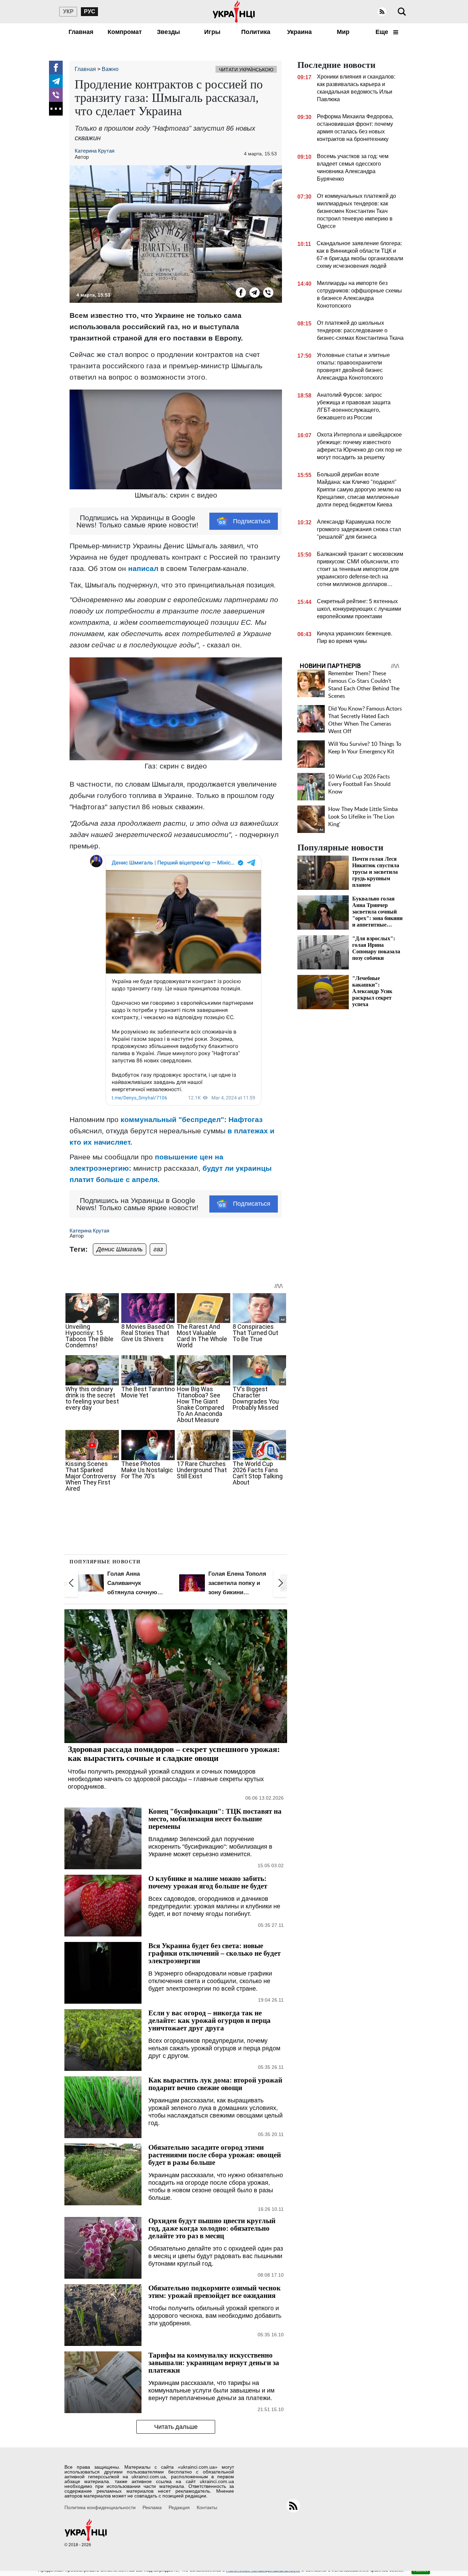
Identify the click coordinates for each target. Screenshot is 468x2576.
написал (143, 568)
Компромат (125, 32)
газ (158, 1249)
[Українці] (234, 12)
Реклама (152, 2507)
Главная (81, 32)
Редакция (179, 2507)
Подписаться (252, 521)
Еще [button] (383, 32)
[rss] (382, 12)
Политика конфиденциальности (100, 2507)
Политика (256, 32)
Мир (343, 32)
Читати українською (246, 70)
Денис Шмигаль (120, 1249)
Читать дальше (176, 2427)
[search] (402, 12)
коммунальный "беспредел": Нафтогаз (192, 1119)
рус (90, 11)
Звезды (168, 32)
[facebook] (56, 68)
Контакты (207, 2507)
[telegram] (56, 81)
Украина (299, 32)
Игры (212, 32)
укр (68, 11)
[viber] (56, 95)
